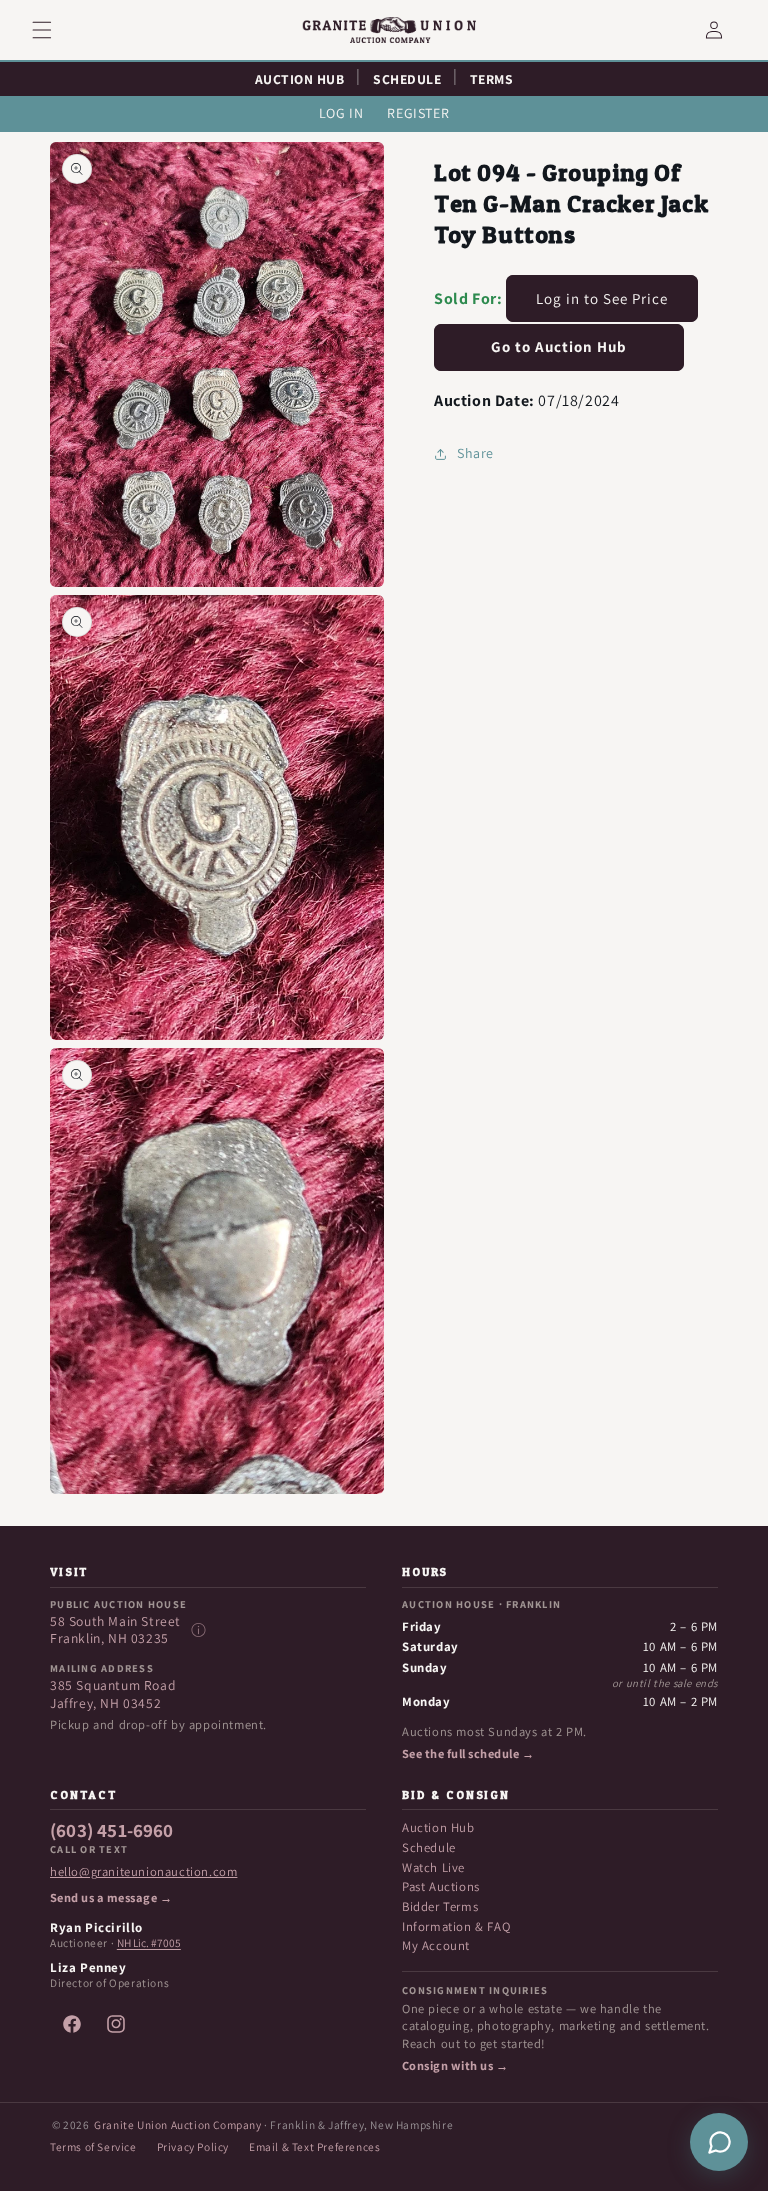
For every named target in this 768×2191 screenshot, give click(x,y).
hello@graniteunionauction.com (143, 1872)
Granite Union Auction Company (177, 2124)
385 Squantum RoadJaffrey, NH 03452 (113, 1694)
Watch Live (433, 1867)
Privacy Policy (193, 2146)
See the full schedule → (468, 1754)
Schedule (429, 1847)
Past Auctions (441, 1886)
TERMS (492, 79)
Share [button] (475, 453)
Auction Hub (438, 1827)
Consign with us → (455, 2066)
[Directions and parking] (198, 1630)
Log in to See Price (602, 298)
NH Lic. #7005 (149, 1943)
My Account (436, 1945)
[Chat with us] (719, 2142)
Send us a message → (111, 1898)
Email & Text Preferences (314, 2146)
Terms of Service (93, 2146)
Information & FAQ (456, 1926)
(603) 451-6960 (112, 1831)
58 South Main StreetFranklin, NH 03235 (115, 1630)
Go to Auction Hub (559, 346)
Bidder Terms (440, 1906)
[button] (54, 30)
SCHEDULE (407, 79)
